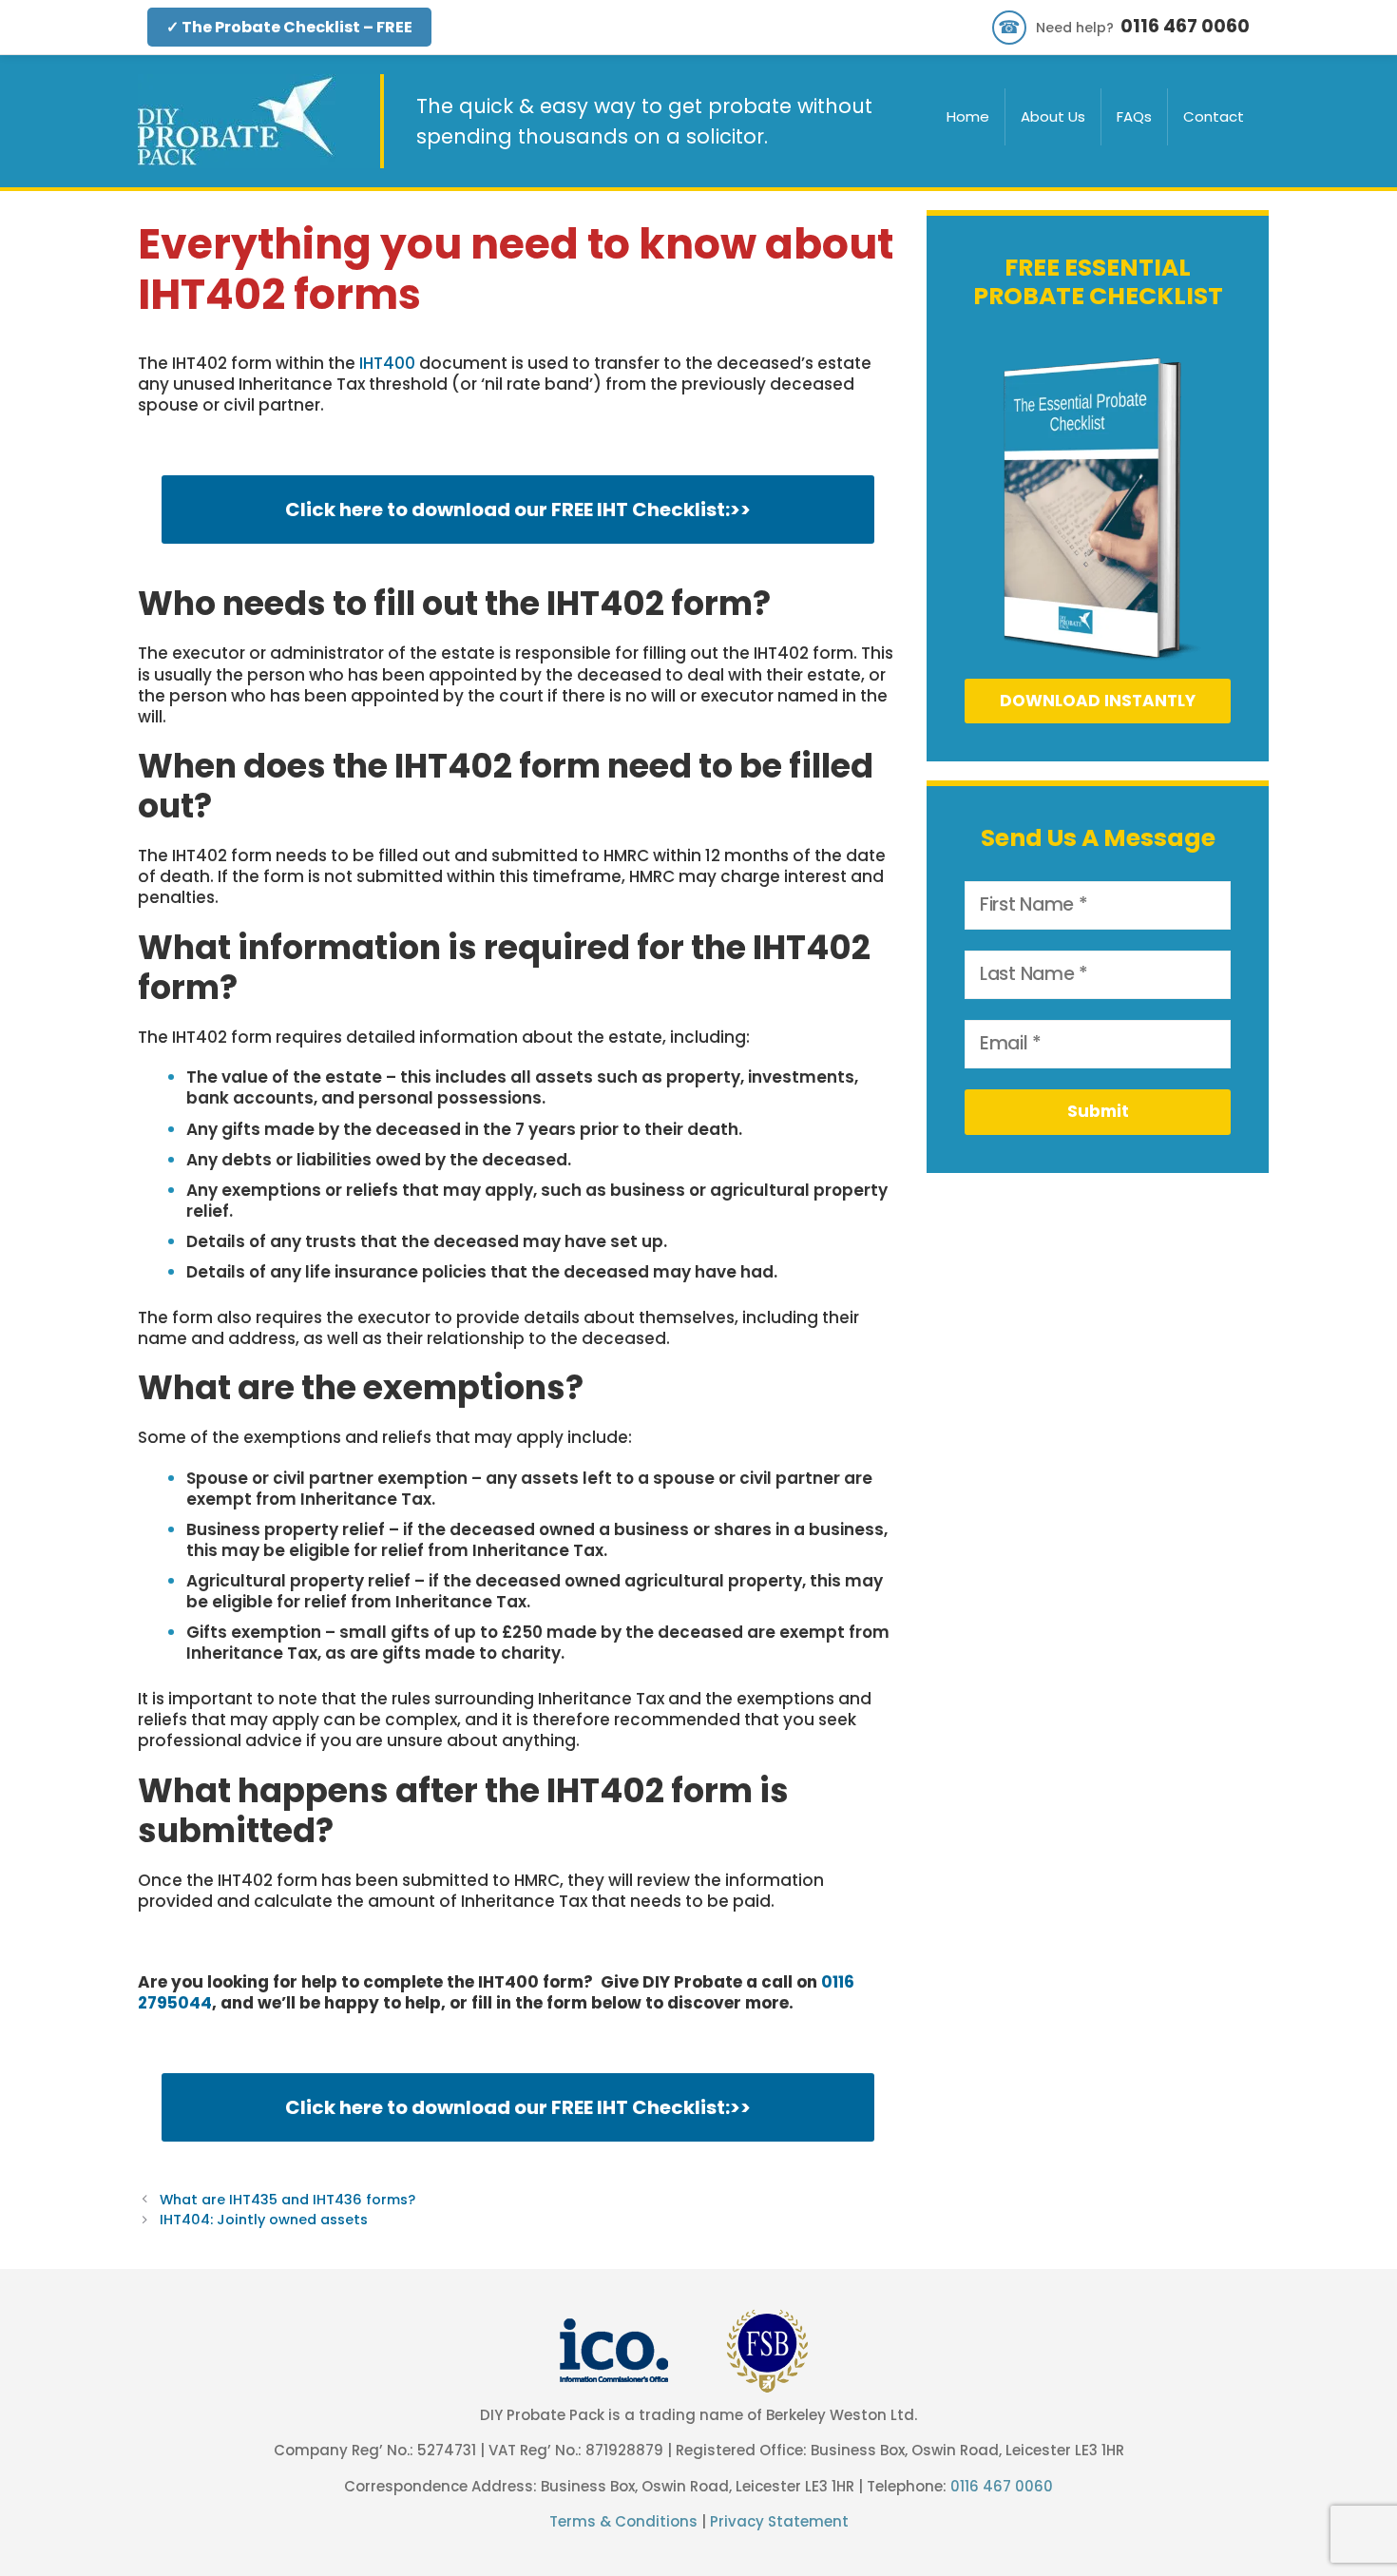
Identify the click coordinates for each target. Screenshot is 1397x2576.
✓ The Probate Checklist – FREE (289, 27)
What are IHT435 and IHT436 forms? (287, 2200)
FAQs (1134, 116)
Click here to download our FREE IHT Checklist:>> (518, 509)
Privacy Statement (779, 2521)
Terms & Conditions (623, 2521)
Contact (1214, 116)
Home (968, 116)
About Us (1053, 116)
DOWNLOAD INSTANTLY (1098, 701)
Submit (1098, 1111)
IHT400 (387, 363)
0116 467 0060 (1002, 2486)
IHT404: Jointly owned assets (264, 2220)
